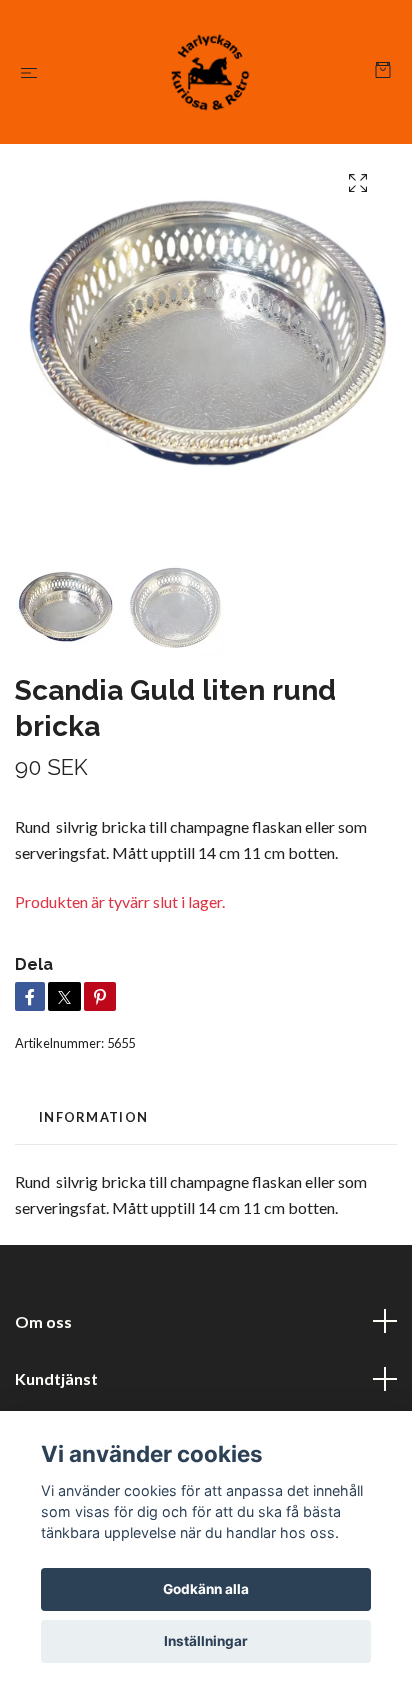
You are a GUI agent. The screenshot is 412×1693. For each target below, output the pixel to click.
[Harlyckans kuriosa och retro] (210, 72)
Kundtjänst (56, 1378)
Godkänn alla (206, 1589)
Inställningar (206, 1641)
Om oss (43, 1321)
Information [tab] (93, 1117)
